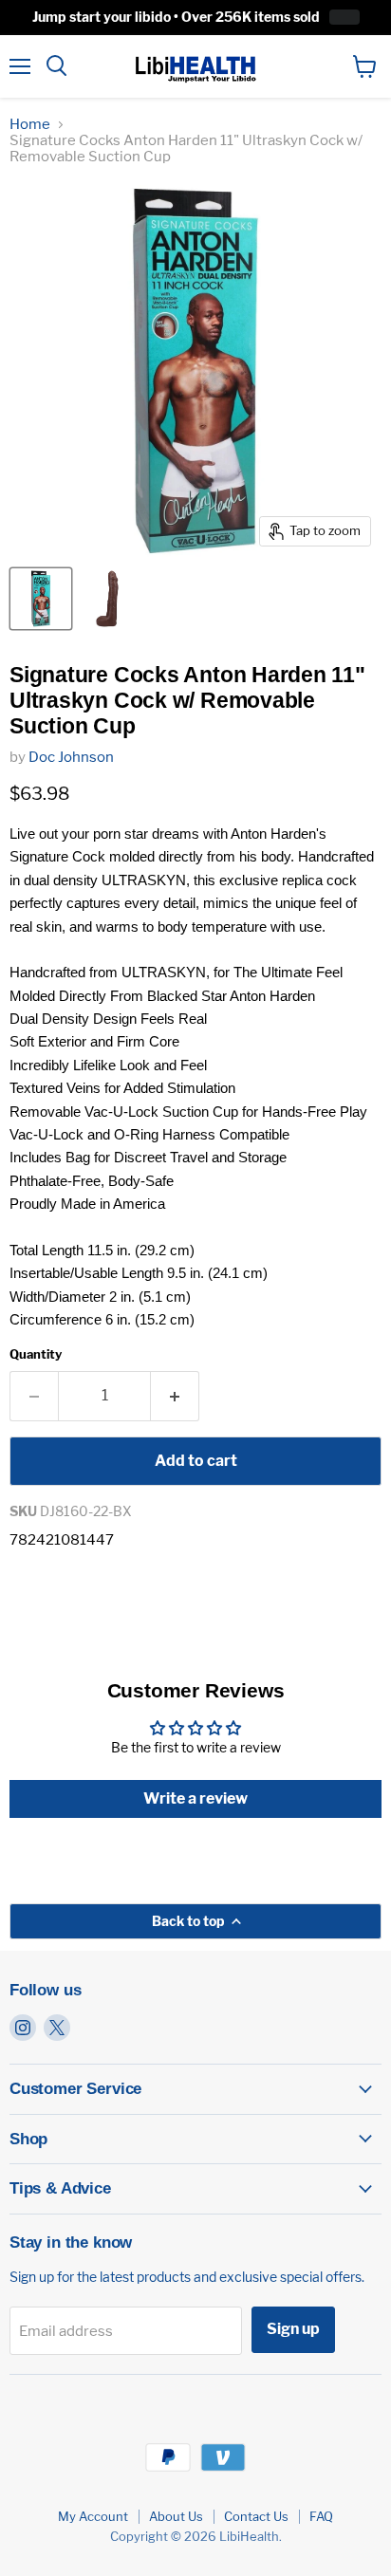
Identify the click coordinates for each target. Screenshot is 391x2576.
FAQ (321, 2516)
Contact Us (256, 2516)
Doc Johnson (71, 757)
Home (30, 125)
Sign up (293, 2329)
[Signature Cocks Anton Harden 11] (41, 599)
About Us (176, 2516)
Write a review (195, 1798)
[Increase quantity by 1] (175, 1396)
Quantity (36, 1354)
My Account (93, 2516)
